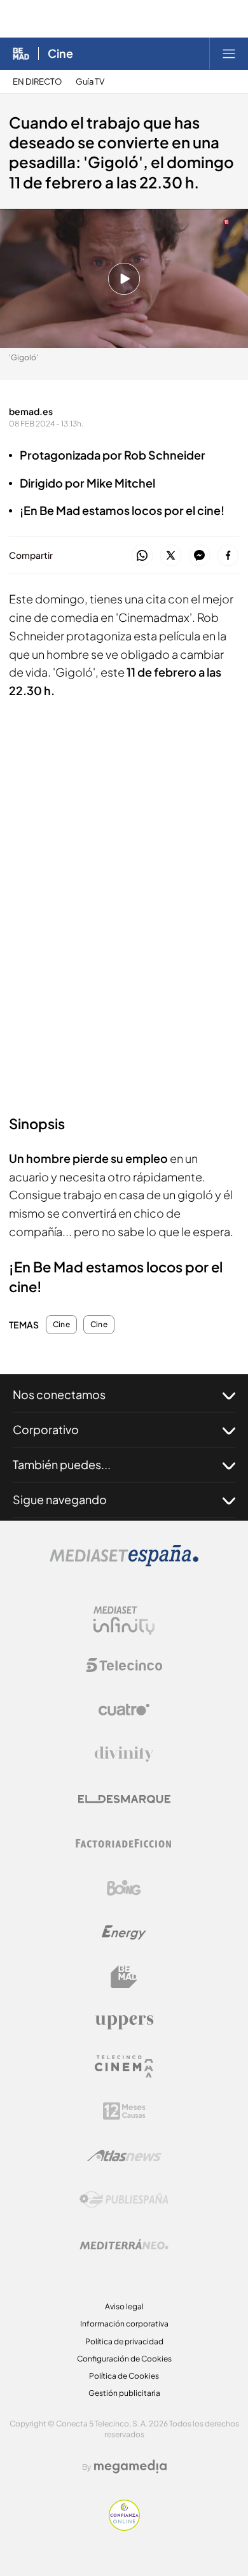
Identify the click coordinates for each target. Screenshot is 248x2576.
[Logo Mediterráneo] (124, 2244)
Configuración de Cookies (124, 2359)
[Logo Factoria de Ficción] (124, 1843)
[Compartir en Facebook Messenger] (199, 556)
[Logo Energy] (124, 1932)
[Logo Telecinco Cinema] (124, 2066)
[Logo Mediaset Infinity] (124, 1621)
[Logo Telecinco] (124, 1665)
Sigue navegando (60, 1499)
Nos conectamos (59, 1394)
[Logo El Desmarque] (124, 1799)
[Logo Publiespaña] (124, 2200)
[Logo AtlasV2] (124, 2156)
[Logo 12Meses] (124, 2111)
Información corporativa (124, 2324)
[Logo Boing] (124, 1888)
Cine (60, 53)
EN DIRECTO (37, 82)
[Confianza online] (124, 2527)
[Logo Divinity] (124, 1754)
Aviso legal (124, 2306)
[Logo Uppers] (124, 2022)
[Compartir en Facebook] (228, 556)
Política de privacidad (124, 2341)
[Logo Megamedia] (130, 2467)
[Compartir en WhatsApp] (142, 556)
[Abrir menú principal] (229, 53)
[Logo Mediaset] (124, 1563)
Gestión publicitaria (124, 2393)
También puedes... (62, 1464)
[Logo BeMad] (124, 1977)
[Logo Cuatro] (124, 1710)
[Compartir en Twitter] (171, 556)
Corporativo (46, 1429)
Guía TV (90, 82)
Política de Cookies (124, 2376)
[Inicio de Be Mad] (21, 53)
